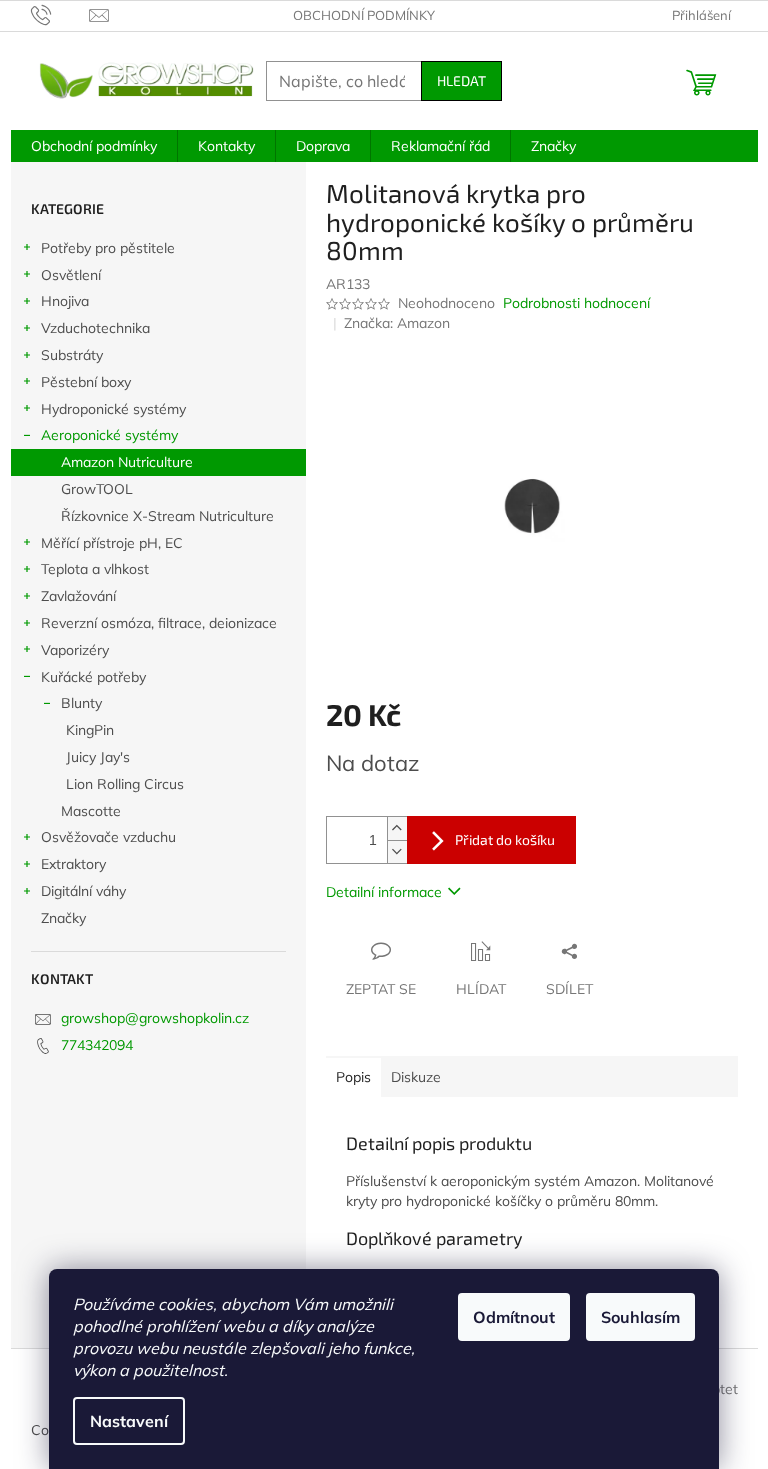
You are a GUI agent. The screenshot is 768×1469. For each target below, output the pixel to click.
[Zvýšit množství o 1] (397, 828)
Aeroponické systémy (109, 435)
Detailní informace (384, 892)
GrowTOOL (97, 489)
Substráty (72, 355)
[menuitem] (94, 146)
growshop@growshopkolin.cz (155, 1018)
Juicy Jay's (98, 757)
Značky (63, 918)
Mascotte (91, 811)
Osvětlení (71, 275)
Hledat (461, 80)
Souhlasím (640, 1317)
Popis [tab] (353, 1077)
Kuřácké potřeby (93, 677)
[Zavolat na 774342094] (60, 14)
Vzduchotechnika (95, 328)
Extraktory (73, 864)
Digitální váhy (83, 891)
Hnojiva (65, 301)
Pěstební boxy (86, 382)
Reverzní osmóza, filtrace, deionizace (159, 623)
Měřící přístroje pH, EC (112, 543)
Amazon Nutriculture (127, 462)
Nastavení (129, 1421)
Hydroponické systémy (113, 409)
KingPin (90, 730)
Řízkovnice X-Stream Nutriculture (167, 516)
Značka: (397, 323)
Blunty (81, 703)
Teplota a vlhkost (95, 569)
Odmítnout (514, 1317)
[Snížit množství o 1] (397, 851)
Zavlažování (78, 596)
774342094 (97, 1045)
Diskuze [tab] (416, 1077)
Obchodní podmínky (364, 15)
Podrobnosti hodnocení (576, 303)
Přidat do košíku (505, 839)
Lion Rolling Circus (125, 784)
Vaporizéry (75, 650)
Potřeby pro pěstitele (108, 248)
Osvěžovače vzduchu (108, 837)
